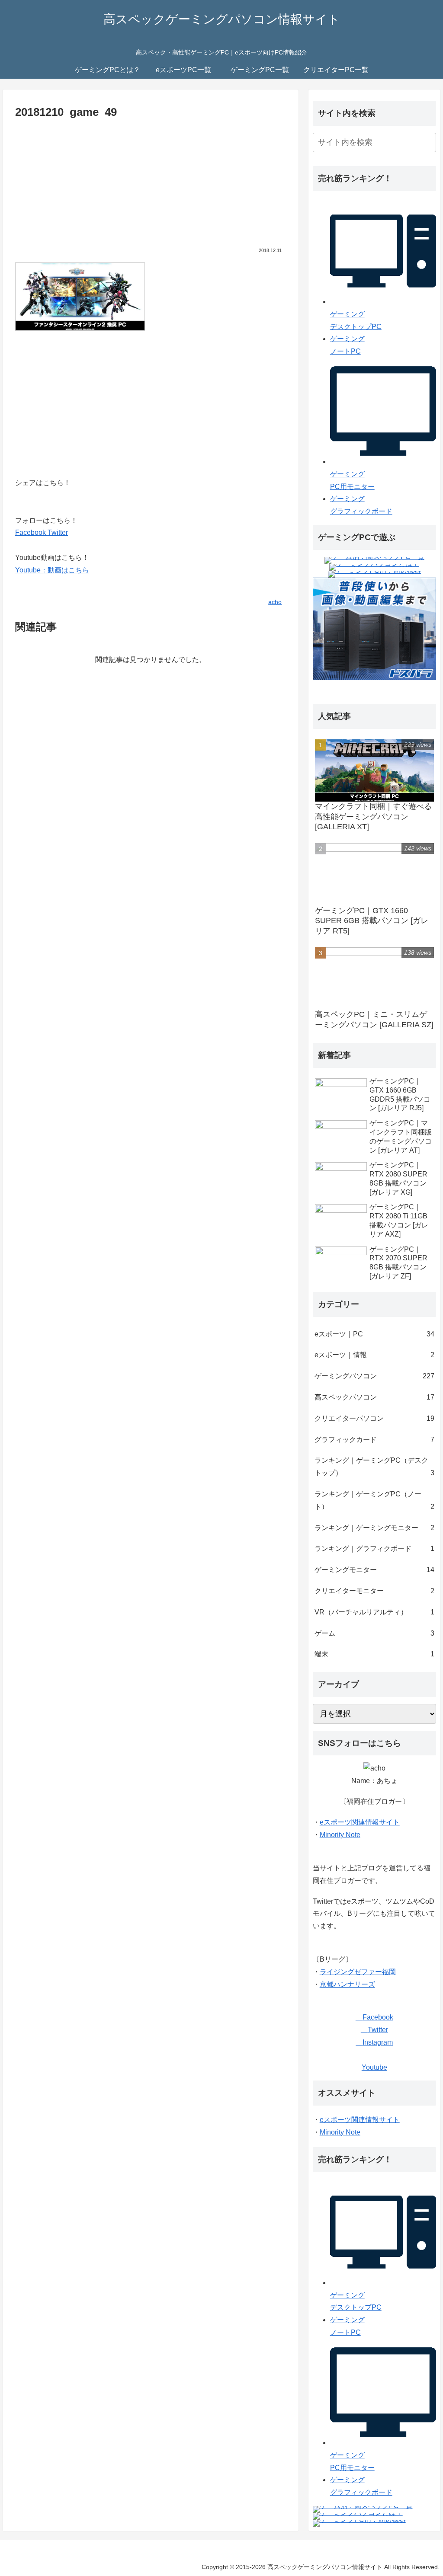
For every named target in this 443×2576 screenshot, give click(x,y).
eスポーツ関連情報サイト (360, 1822)
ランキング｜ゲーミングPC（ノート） (374, 1500)
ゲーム (374, 1633)
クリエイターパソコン (374, 1418)
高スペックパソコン (374, 1397)
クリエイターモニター (374, 1591)
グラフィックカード (374, 1440)
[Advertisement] (151, 187)
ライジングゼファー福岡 (358, 1972)
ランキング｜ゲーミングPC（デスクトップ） (374, 1467)
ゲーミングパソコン (374, 1376)
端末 (374, 1654)
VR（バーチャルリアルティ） (374, 1612)
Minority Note (340, 1835)
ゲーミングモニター (374, 1570)
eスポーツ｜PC (374, 1334)
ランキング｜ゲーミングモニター (374, 1528)
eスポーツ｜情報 (374, 1355)
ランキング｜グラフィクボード (374, 1548)
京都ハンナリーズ (347, 1984)
